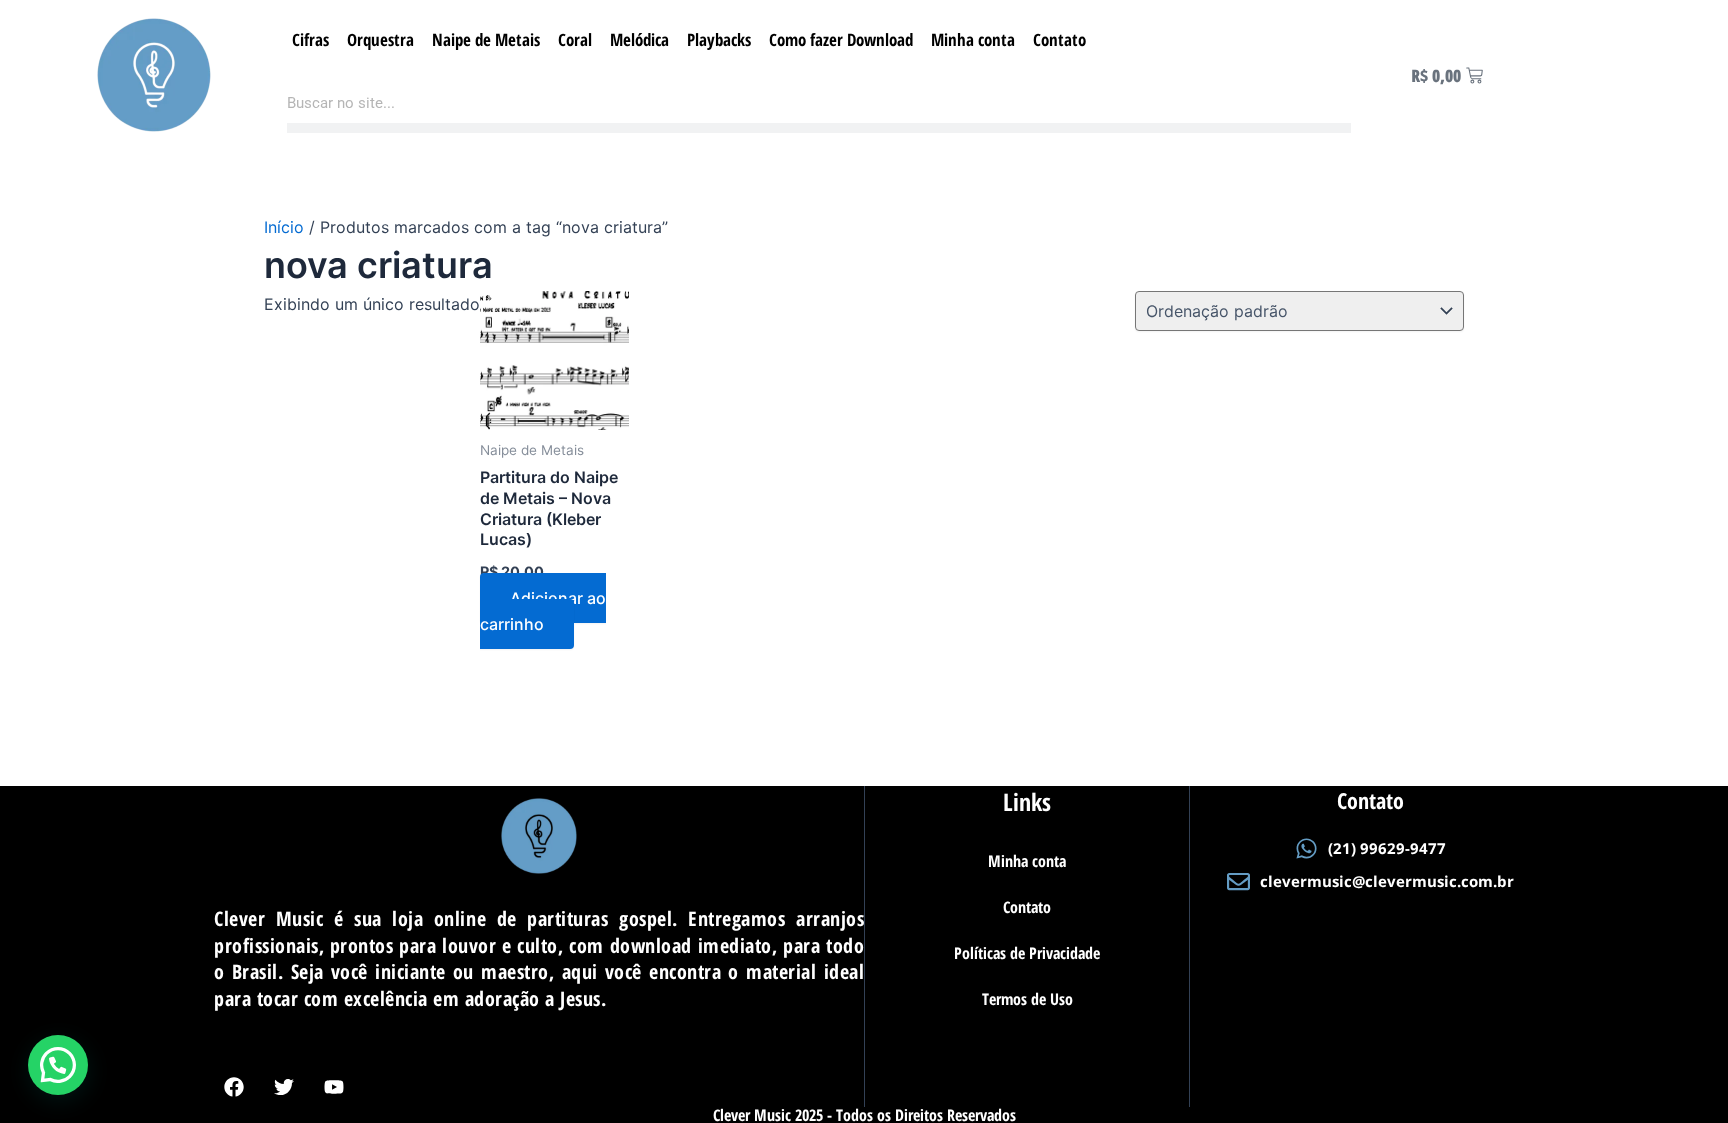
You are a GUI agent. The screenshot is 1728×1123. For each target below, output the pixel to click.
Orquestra (380, 39)
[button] (58, 1065)
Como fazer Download (841, 39)
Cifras (310, 39)
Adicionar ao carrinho (543, 611)
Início (284, 227)
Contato (1059, 39)
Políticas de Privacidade (1027, 953)
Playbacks (719, 39)
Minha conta (973, 39)
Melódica (639, 39)
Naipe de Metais (486, 39)
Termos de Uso (1027, 999)
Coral (575, 39)
